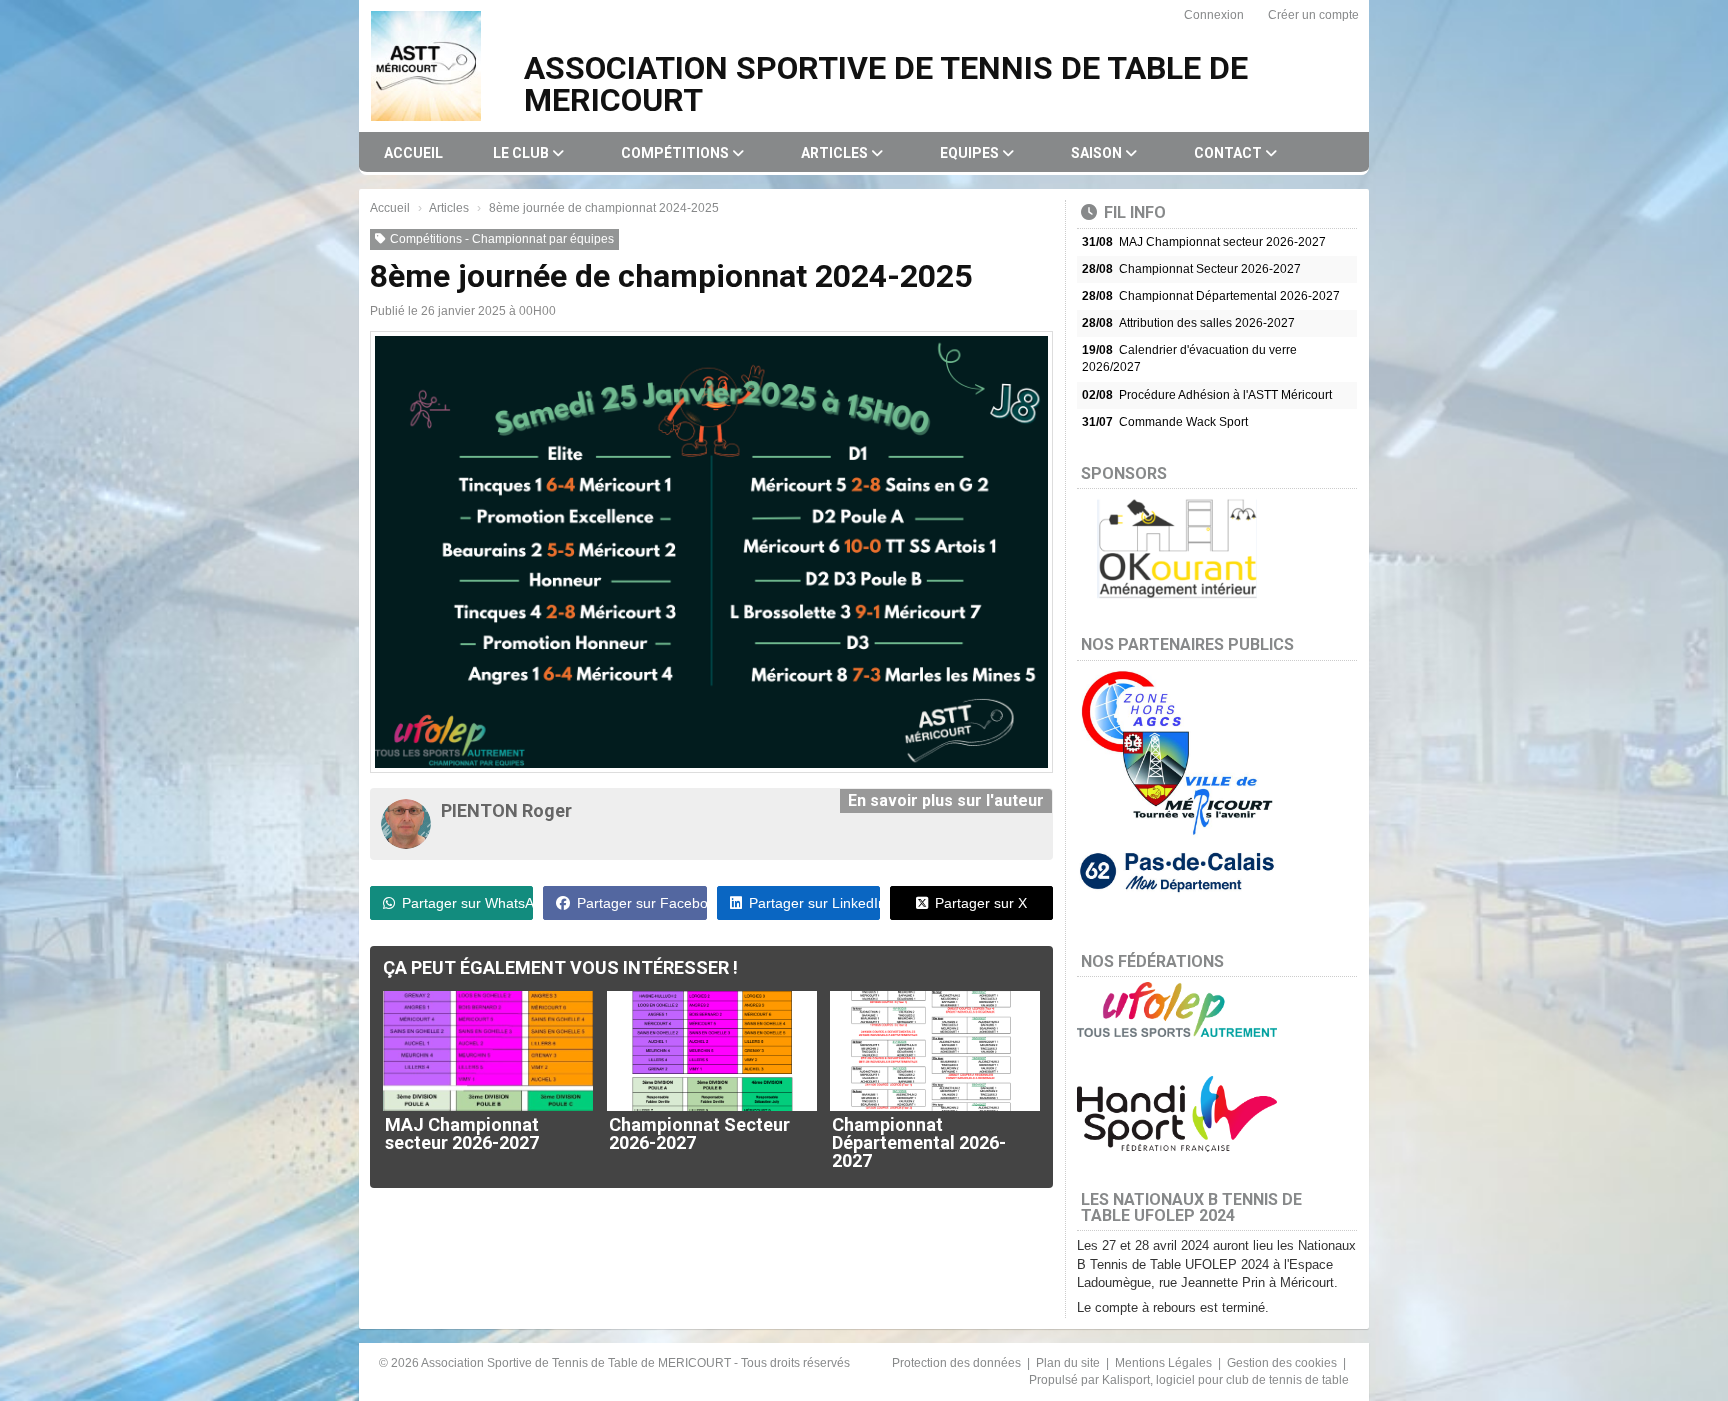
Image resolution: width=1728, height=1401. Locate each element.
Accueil (413, 153)
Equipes (971, 153)
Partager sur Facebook (641, 903)
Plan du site (1069, 1363)
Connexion (1214, 15)
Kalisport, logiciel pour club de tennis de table (1225, 1380)
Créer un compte (1313, 15)
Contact (1229, 153)
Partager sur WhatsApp (467, 903)
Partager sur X (981, 903)
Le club (522, 153)
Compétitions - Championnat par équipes (502, 239)
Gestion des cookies (1283, 1363)
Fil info (1135, 212)
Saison (1098, 153)
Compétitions (676, 153)
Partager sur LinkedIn (814, 903)
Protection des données (958, 1363)
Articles (836, 153)
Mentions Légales (1165, 1363)
